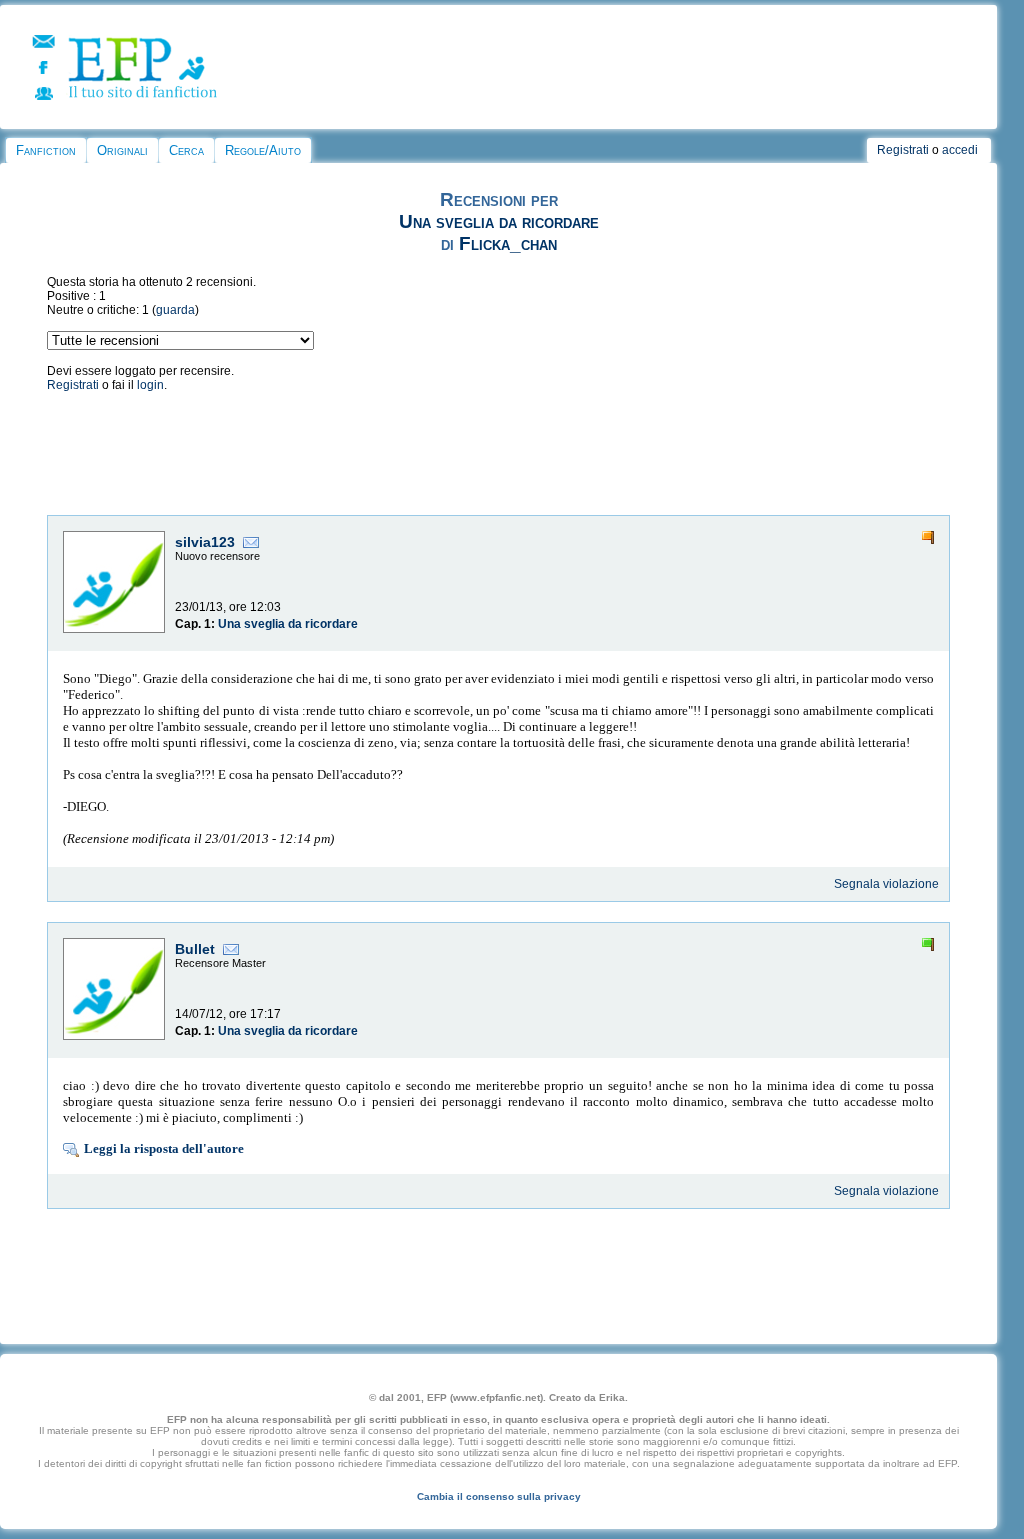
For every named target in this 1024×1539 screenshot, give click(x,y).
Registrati (903, 150)
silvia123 (205, 542)
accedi (960, 150)
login (150, 385)
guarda (175, 310)
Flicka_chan (508, 243)
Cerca (186, 150)
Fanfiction (46, 150)
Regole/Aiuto (263, 150)
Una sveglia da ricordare (499, 221)
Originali (122, 150)
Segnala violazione (886, 884)
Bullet (195, 949)
